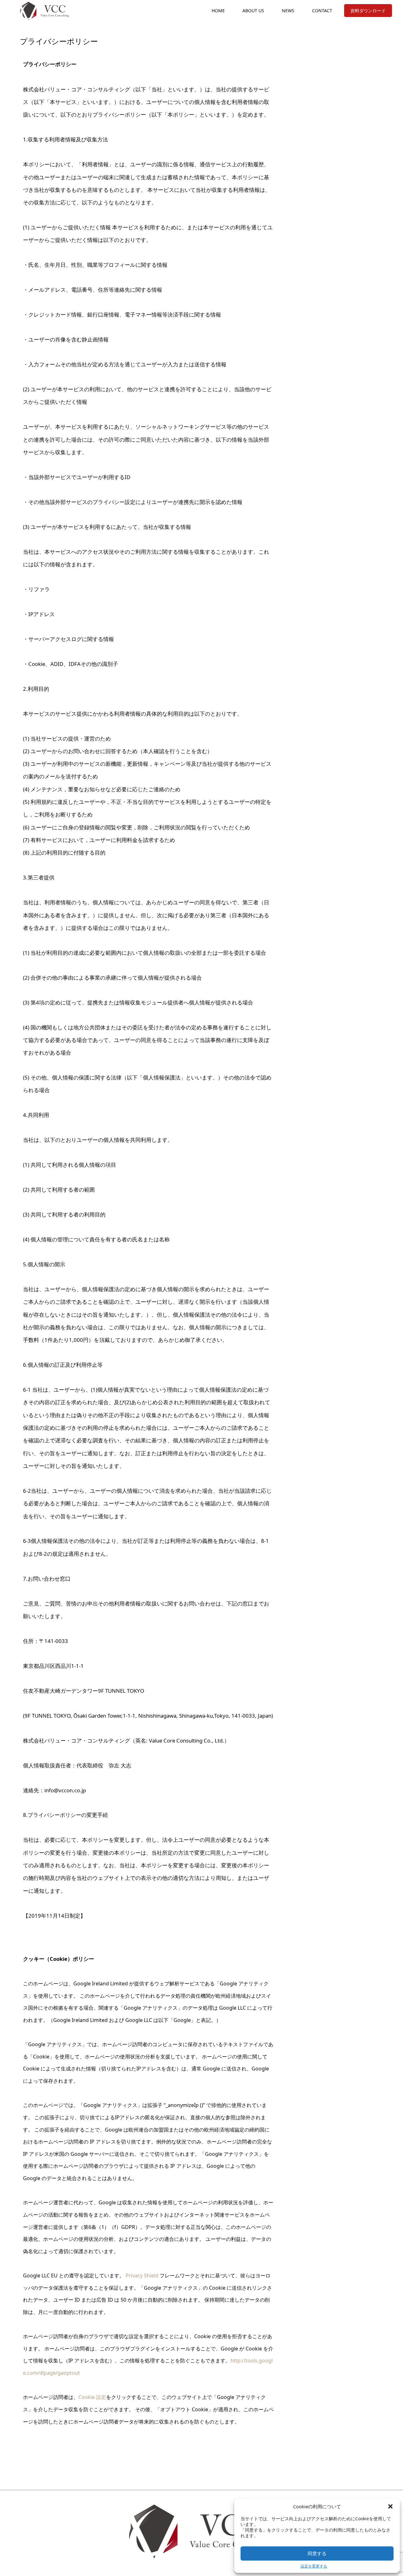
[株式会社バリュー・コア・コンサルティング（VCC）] (45, 11)
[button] (390, 2506)
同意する (317, 2553)
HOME (218, 11)
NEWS (288, 11)
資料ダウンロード (368, 11)
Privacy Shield (142, 2275)
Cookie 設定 (92, 2397)
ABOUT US (253, 11)
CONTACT (322, 11)
